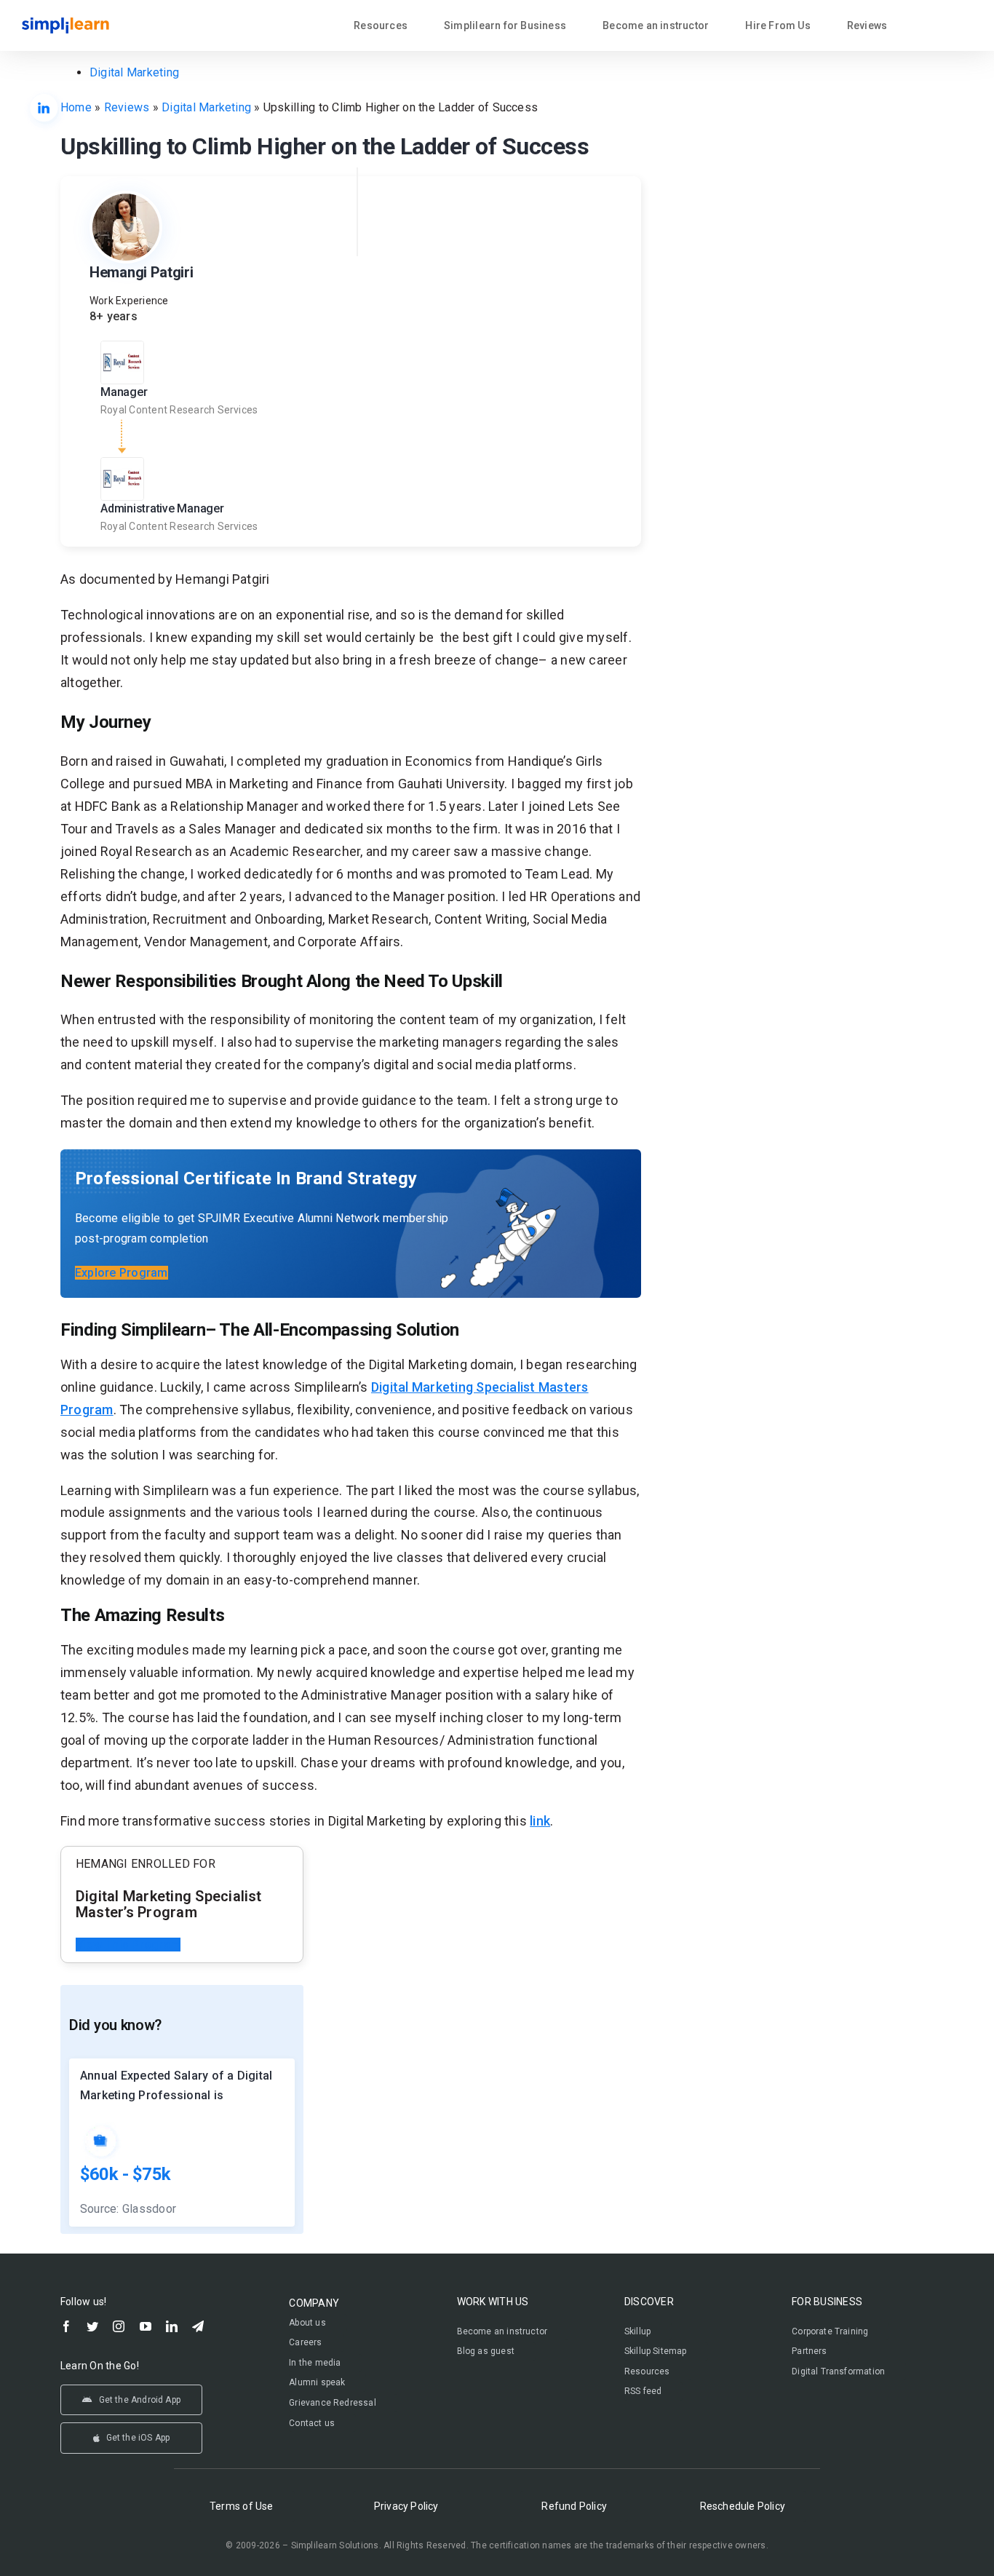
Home (76, 107)
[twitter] (92, 2326)
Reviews (127, 107)
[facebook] (66, 2326)
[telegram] (198, 2326)
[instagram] (119, 2326)
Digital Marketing (134, 72)
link (540, 1821)
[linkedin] (172, 2326)
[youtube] (146, 2326)
